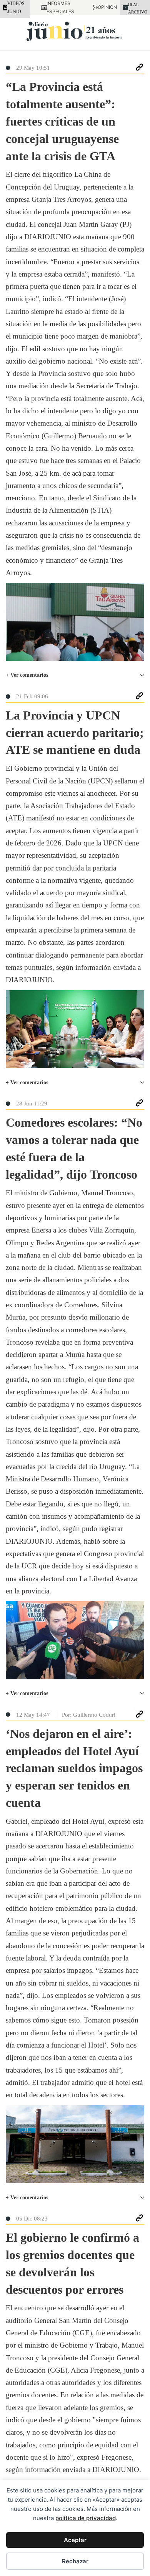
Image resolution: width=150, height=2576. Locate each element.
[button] (75, 675)
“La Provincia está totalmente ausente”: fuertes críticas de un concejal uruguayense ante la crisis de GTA (62, 121)
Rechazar (75, 2561)
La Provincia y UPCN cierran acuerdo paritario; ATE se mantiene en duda (75, 733)
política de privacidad (86, 2518)
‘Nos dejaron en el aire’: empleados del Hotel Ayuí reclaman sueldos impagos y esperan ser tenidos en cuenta (74, 1768)
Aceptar (75, 2540)
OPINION (103, 7)
